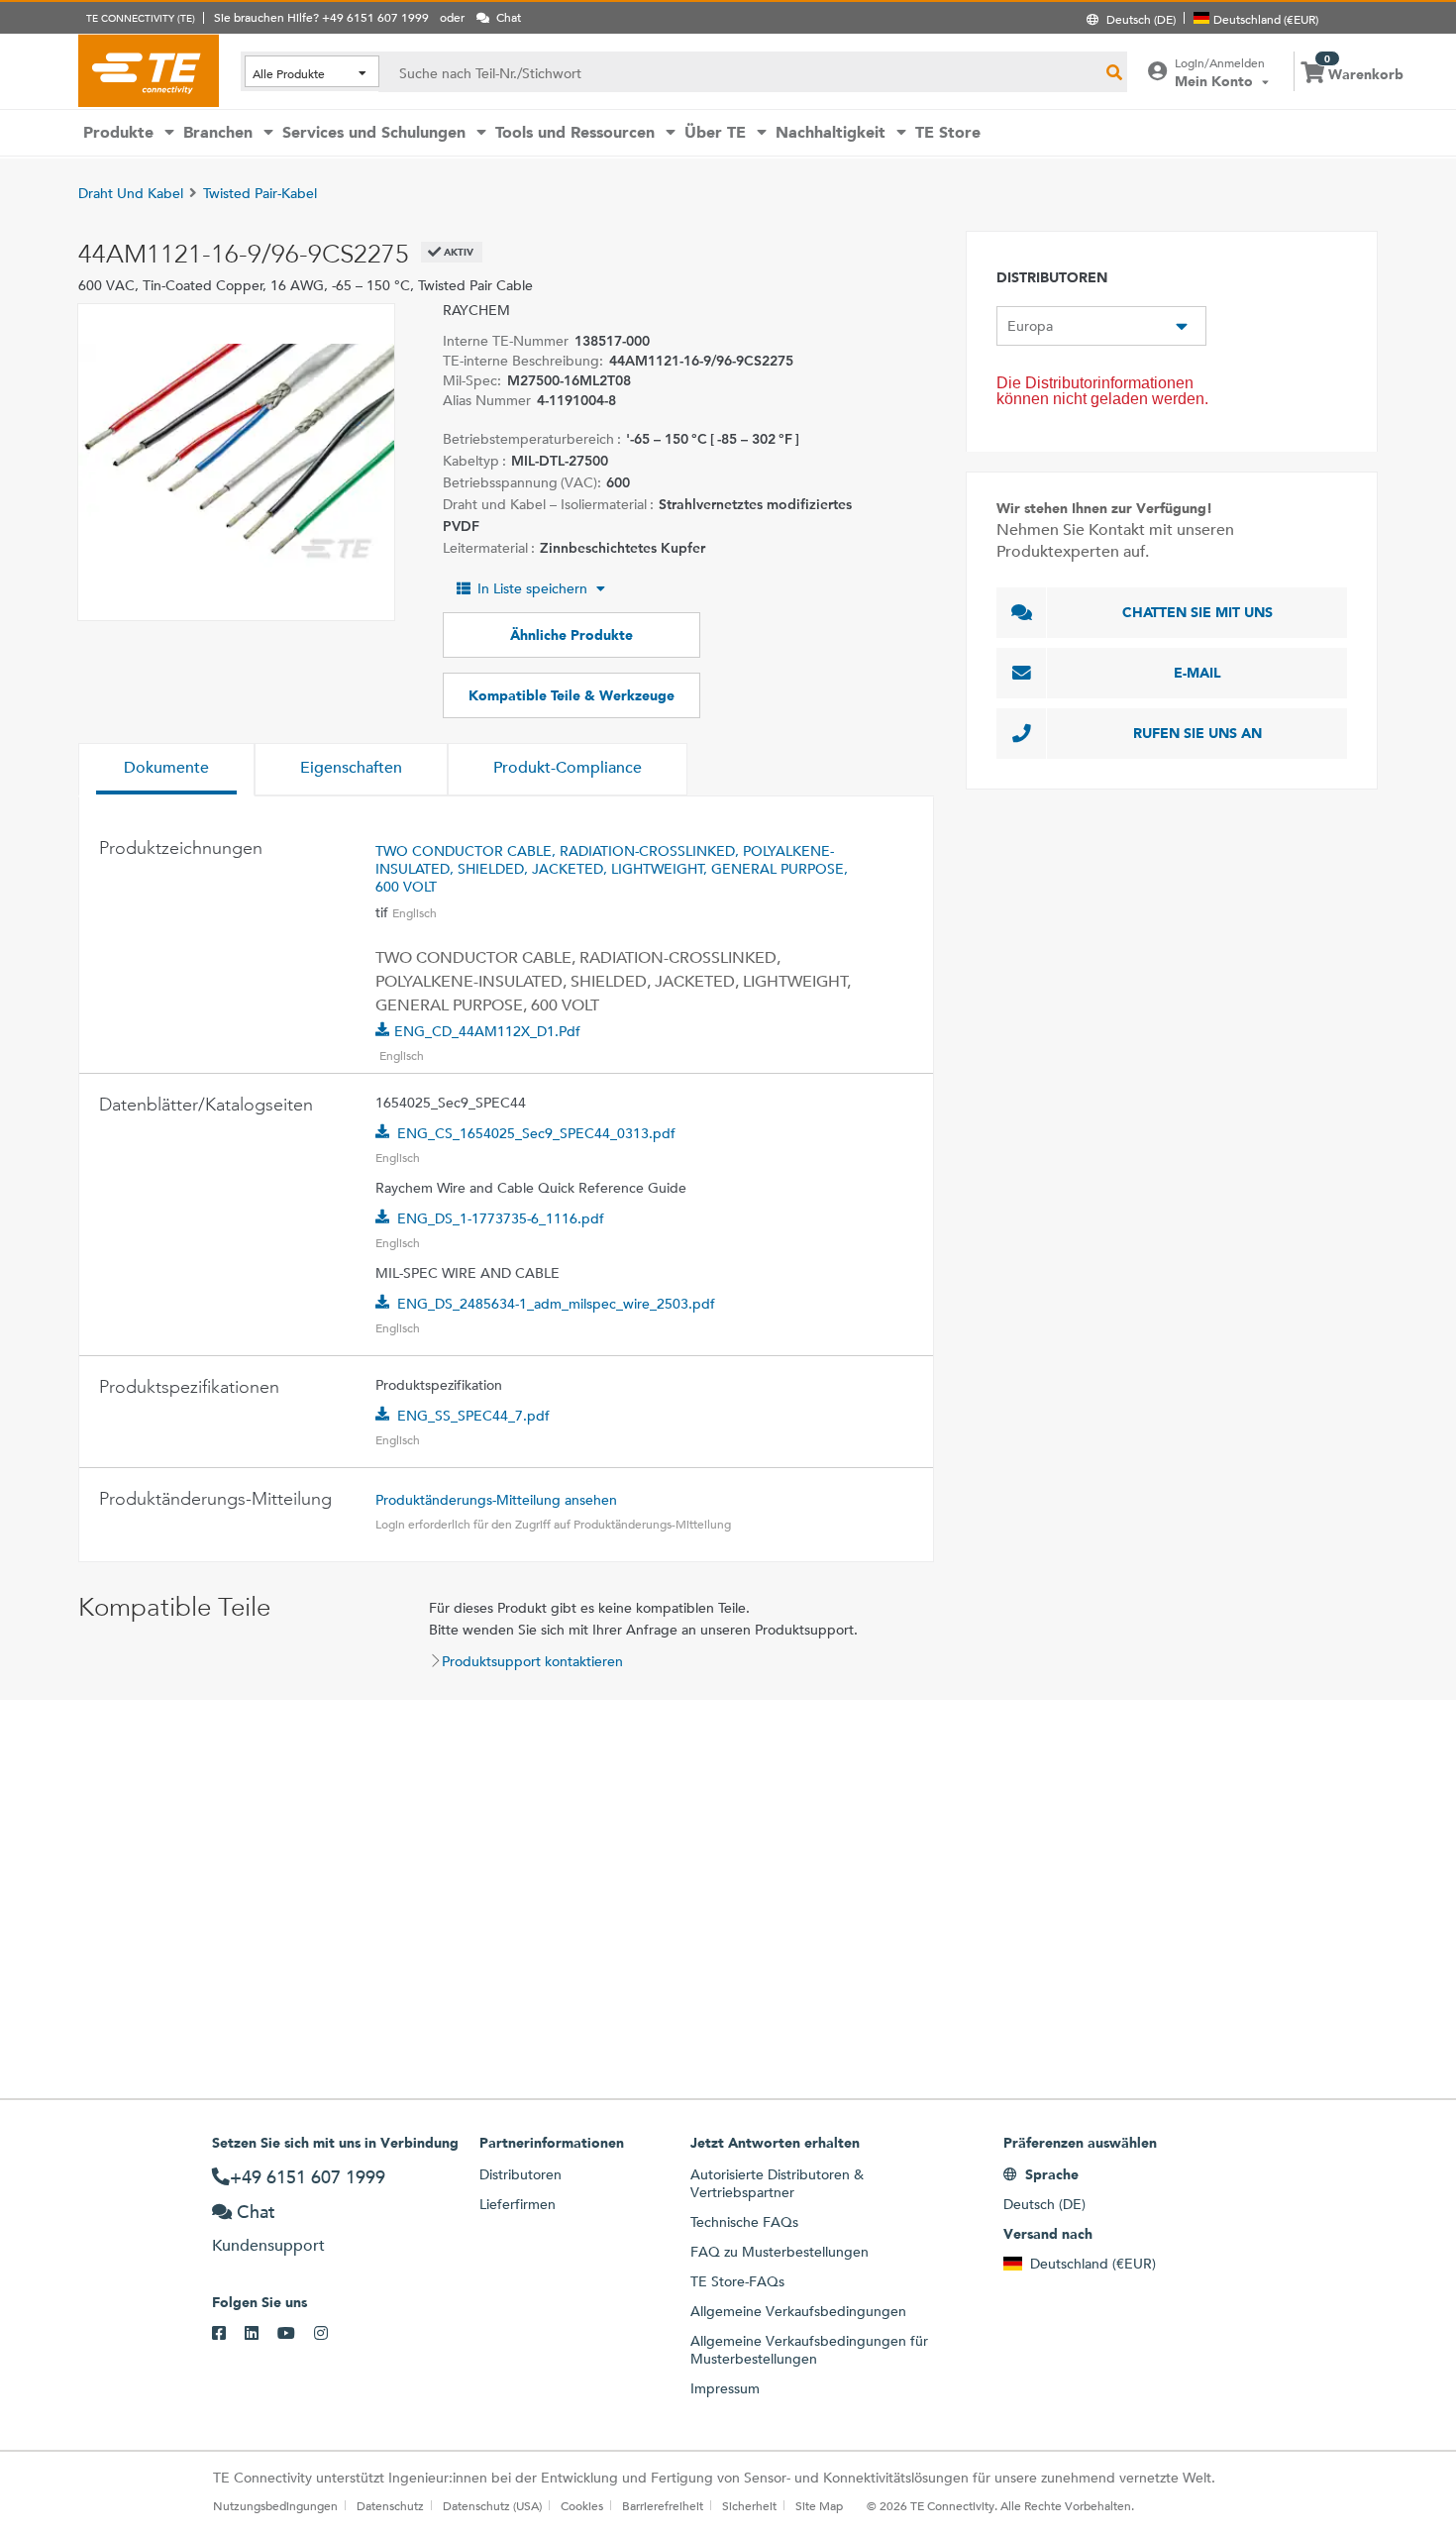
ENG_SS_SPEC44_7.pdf (473, 1416)
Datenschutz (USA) (492, 2505)
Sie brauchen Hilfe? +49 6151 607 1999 (321, 17)
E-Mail (1197, 673)
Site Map (819, 2505)
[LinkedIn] (261, 2334)
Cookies (582, 2505)
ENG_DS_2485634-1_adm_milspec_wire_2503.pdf (556, 1304)
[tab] (166, 770)
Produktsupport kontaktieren (532, 1661)
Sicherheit (749, 2505)
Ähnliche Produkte (572, 635)
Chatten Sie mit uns (1197, 612)
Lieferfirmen (518, 2204)
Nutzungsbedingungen (275, 2505)
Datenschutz (390, 2505)
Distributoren (520, 2174)
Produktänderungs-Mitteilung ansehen (496, 1500)
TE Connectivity (149, 70)
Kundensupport (268, 2245)
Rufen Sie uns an (1197, 733)
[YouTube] (296, 2334)
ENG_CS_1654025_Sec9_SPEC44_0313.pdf (536, 1133)
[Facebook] (228, 2334)
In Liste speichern (532, 588)
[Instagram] (330, 2334)
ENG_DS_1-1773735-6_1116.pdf (501, 1218)
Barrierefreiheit (663, 2505)
